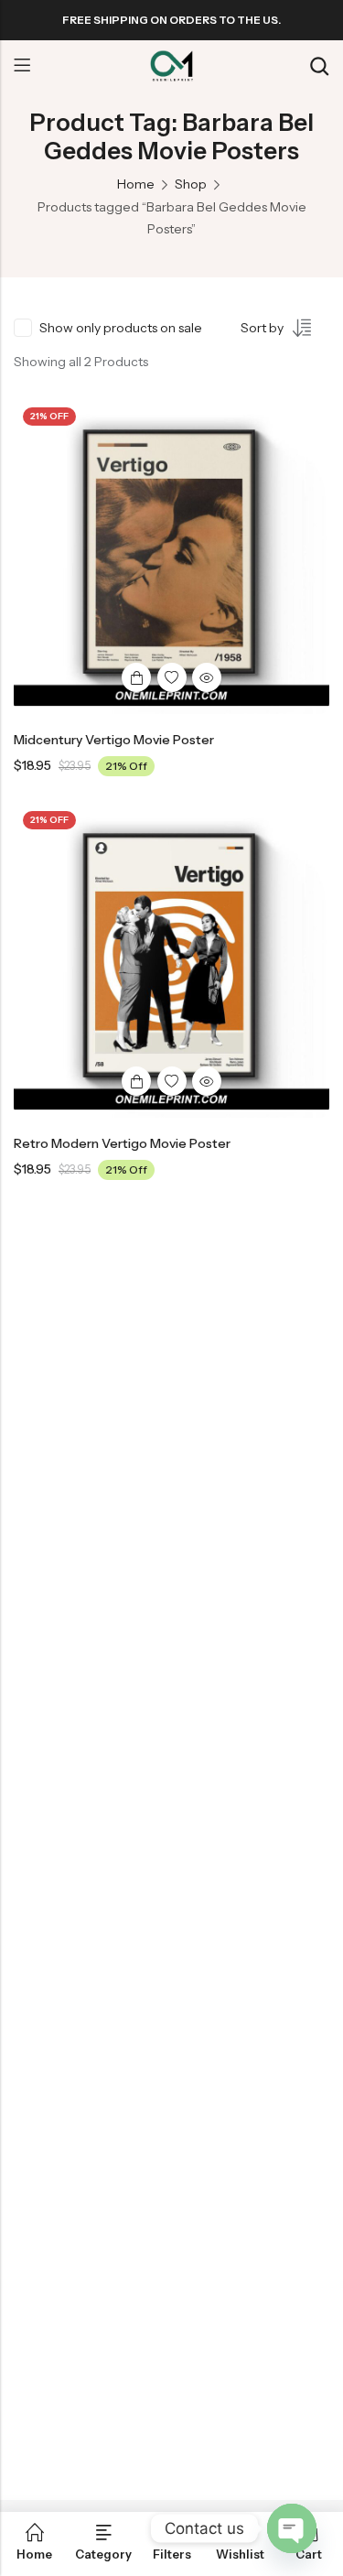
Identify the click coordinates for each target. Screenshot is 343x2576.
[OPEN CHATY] (292, 2528)
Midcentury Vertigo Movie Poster (114, 740)
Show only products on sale (121, 328)
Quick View (207, 677)
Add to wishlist (172, 677)
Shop (191, 184)
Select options (136, 677)
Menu (22, 66)
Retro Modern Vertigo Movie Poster (122, 1143)
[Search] (319, 66)
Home (136, 184)
